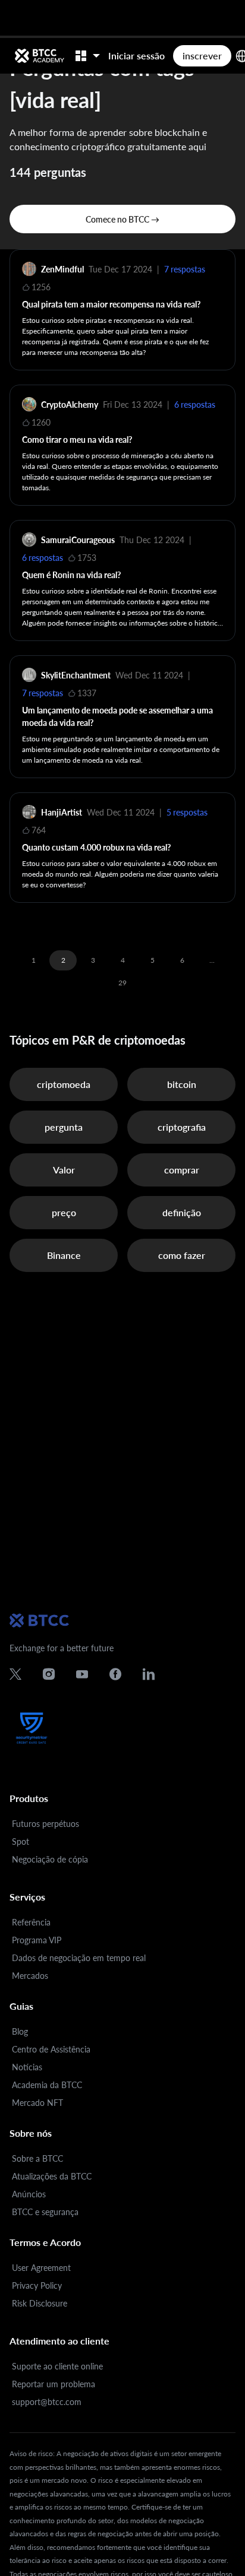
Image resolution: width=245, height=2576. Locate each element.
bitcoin (182, 1084)
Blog (20, 2031)
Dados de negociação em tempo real (79, 1958)
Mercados (30, 1976)
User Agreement (41, 2268)
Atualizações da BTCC (52, 2176)
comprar (182, 1170)
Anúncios (29, 2194)
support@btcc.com (47, 2402)
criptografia (182, 1127)
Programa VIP (37, 1940)
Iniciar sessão (136, 55)
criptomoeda (64, 1084)
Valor (64, 1170)
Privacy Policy (37, 2285)
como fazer (182, 1255)
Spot (21, 1841)
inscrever (202, 55)
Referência (31, 1922)
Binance (64, 1255)
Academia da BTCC (47, 2085)
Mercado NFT (37, 2103)
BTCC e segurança (45, 2212)
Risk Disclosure (40, 2303)
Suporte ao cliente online (57, 2366)
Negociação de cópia (50, 1859)
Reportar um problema (54, 2384)
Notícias (27, 2067)
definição (182, 1212)
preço (64, 1212)
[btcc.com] (39, 56)
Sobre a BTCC (37, 2158)
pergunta (64, 1127)
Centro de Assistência (51, 2049)
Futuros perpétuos (45, 1824)
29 (122, 983)
